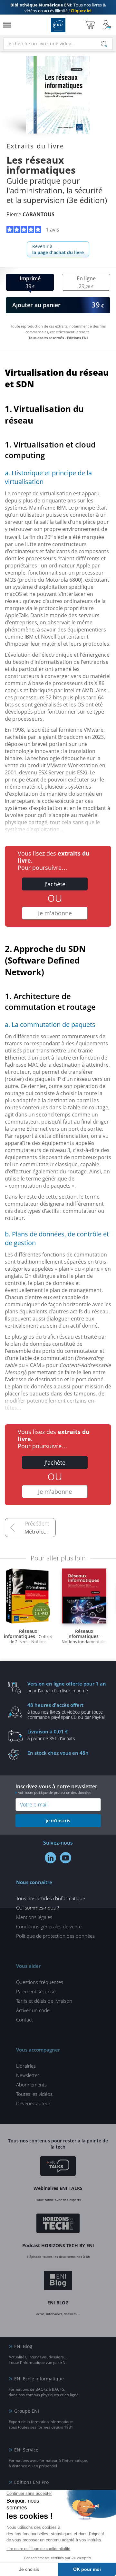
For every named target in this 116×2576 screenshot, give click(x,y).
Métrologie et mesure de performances (40, 1532)
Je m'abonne (55, 913)
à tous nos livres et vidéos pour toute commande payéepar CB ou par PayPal (66, 1711)
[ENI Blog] (58, 2281)
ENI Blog (23, 2346)
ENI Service (26, 2450)
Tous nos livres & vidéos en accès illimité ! (58, 8)
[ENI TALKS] (58, 2167)
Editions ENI (58, 25)
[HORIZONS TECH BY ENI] (58, 2224)
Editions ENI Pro (31, 2482)
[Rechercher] (104, 44)
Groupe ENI (27, 2411)
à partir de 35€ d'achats (51, 1735)
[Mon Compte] (107, 25)
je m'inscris (58, 1821)
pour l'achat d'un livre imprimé (67, 1687)
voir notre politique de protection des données (55, 1792)
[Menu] (7, 25)
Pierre (30, 214)
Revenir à (58, 249)
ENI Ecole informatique (39, 2379)
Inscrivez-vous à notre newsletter (56, 1789)
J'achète (55, 884)
